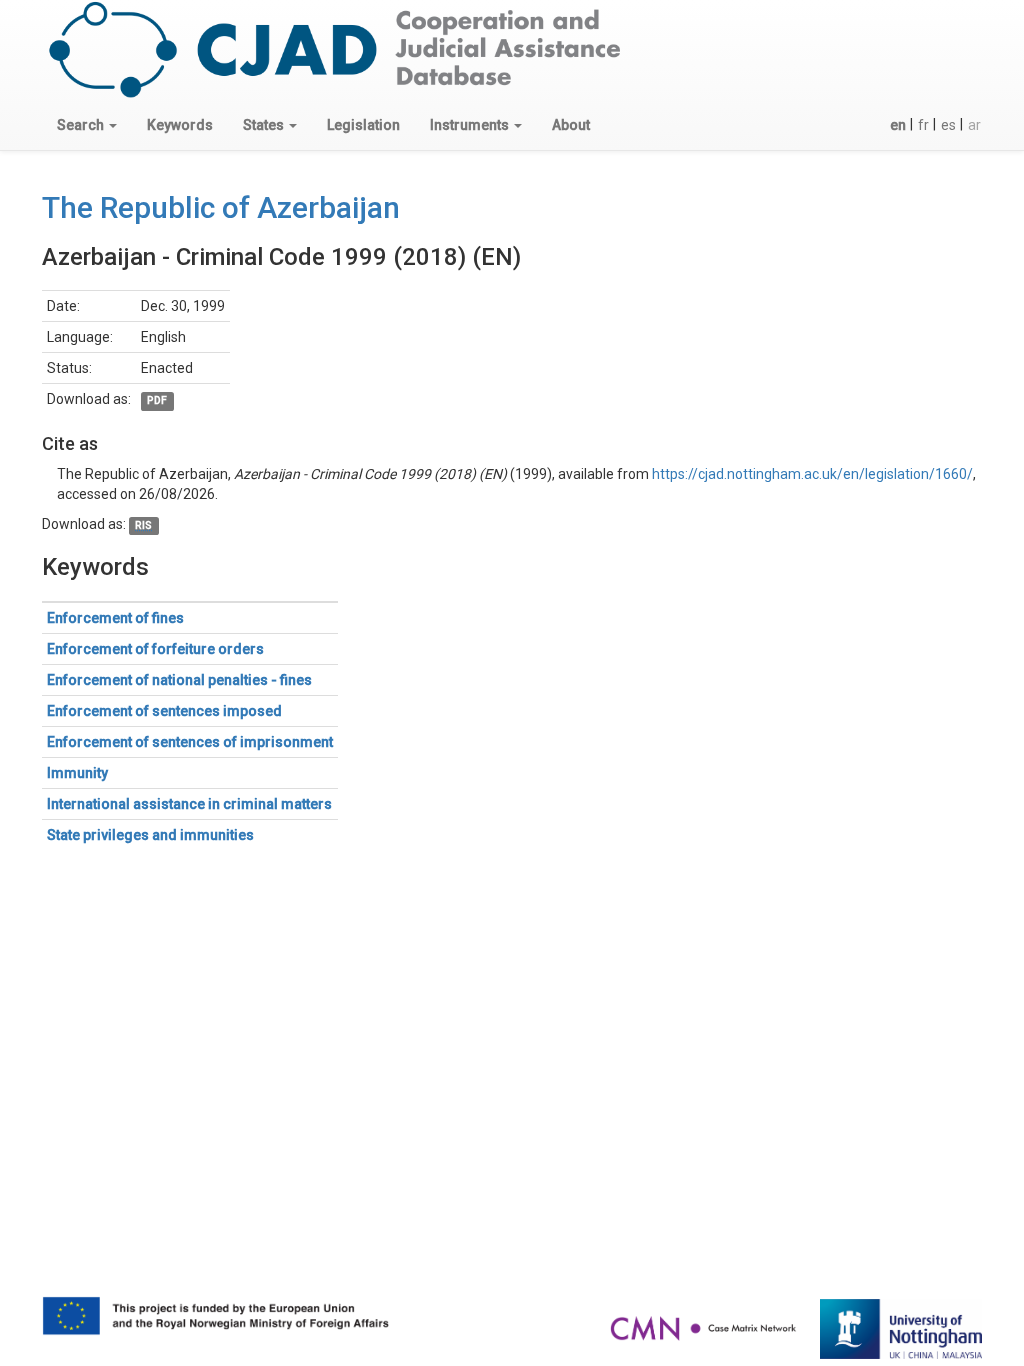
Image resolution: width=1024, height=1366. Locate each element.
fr (923, 125)
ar (974, 125)
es (948, 125)
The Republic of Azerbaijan (221, 207)
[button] (87, 125)
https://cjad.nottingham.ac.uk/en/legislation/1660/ (812, 474)
